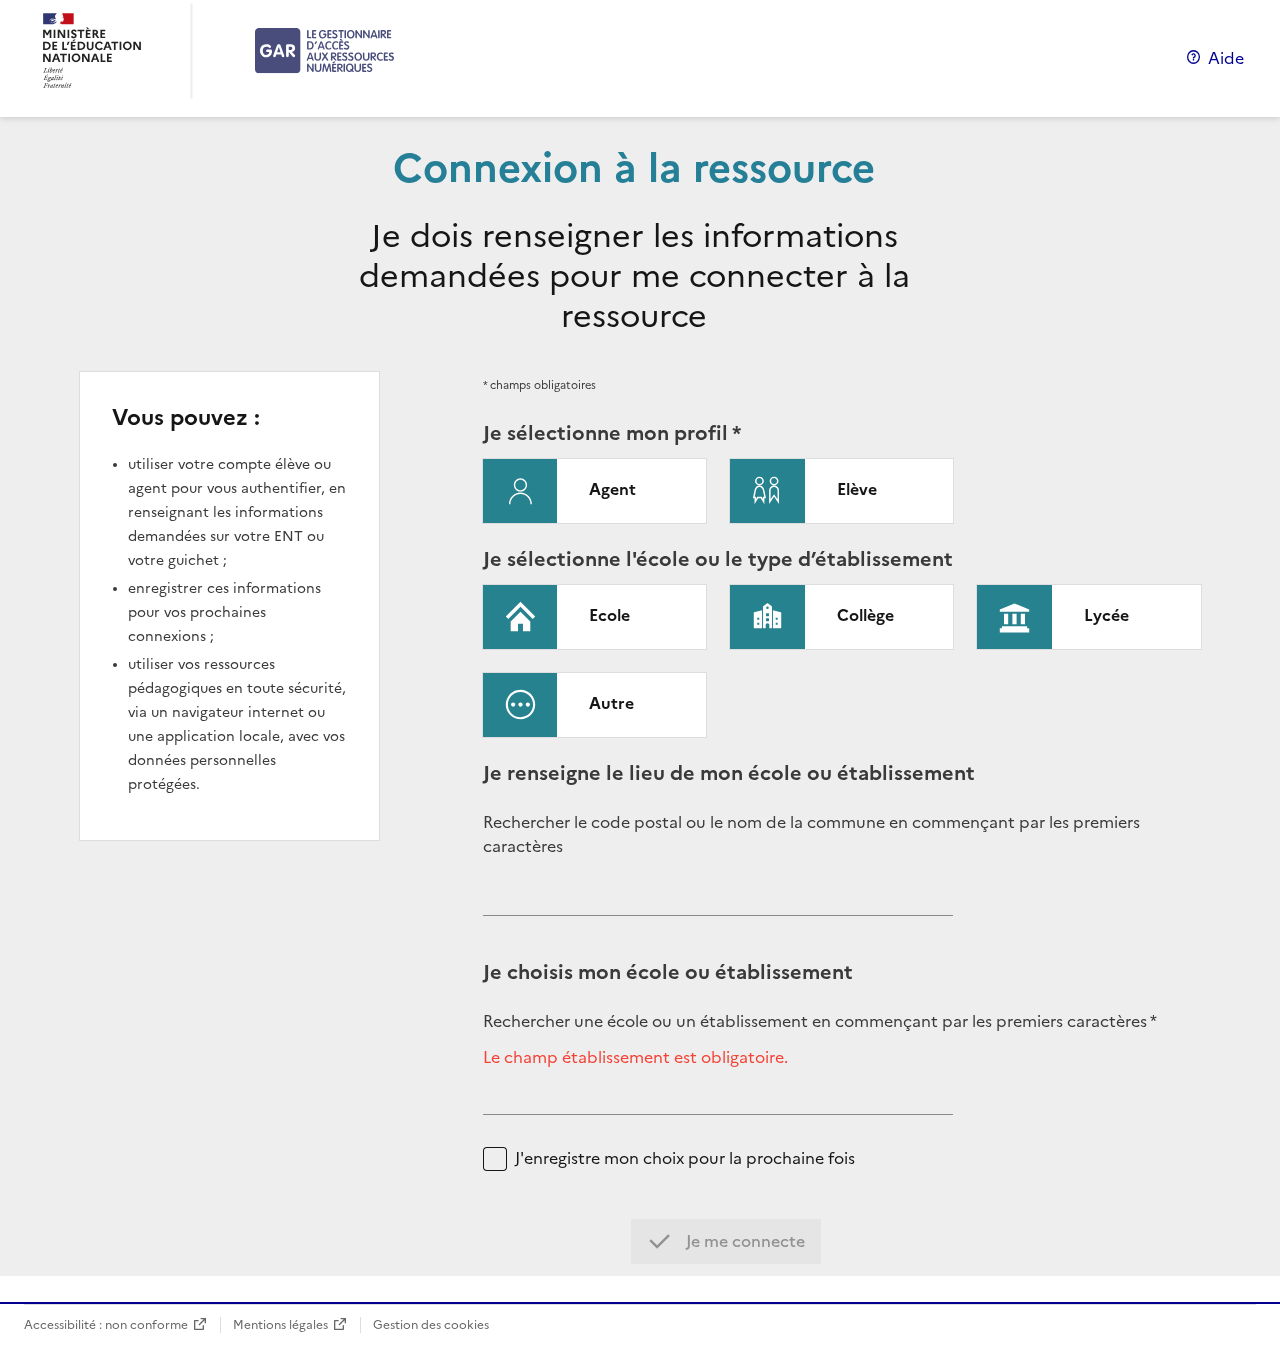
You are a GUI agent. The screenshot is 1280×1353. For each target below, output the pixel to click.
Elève (857, 489)
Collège (865, 615)
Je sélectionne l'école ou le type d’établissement (718, 559)
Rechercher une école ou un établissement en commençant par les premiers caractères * (820, 1021)
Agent (612, 489)
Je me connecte (743, 1241)
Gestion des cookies (431, 1324)
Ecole (609, 615)
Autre (611, 703)
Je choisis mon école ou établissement (668, 972)
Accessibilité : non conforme (106, 1324)
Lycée (1106, 615)
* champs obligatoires (539, 385)
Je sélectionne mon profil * (612, 433)
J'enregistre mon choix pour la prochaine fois (685, 1158)
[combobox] (718, 900)
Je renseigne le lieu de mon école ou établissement (729, 773)
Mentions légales (280, 1324)
